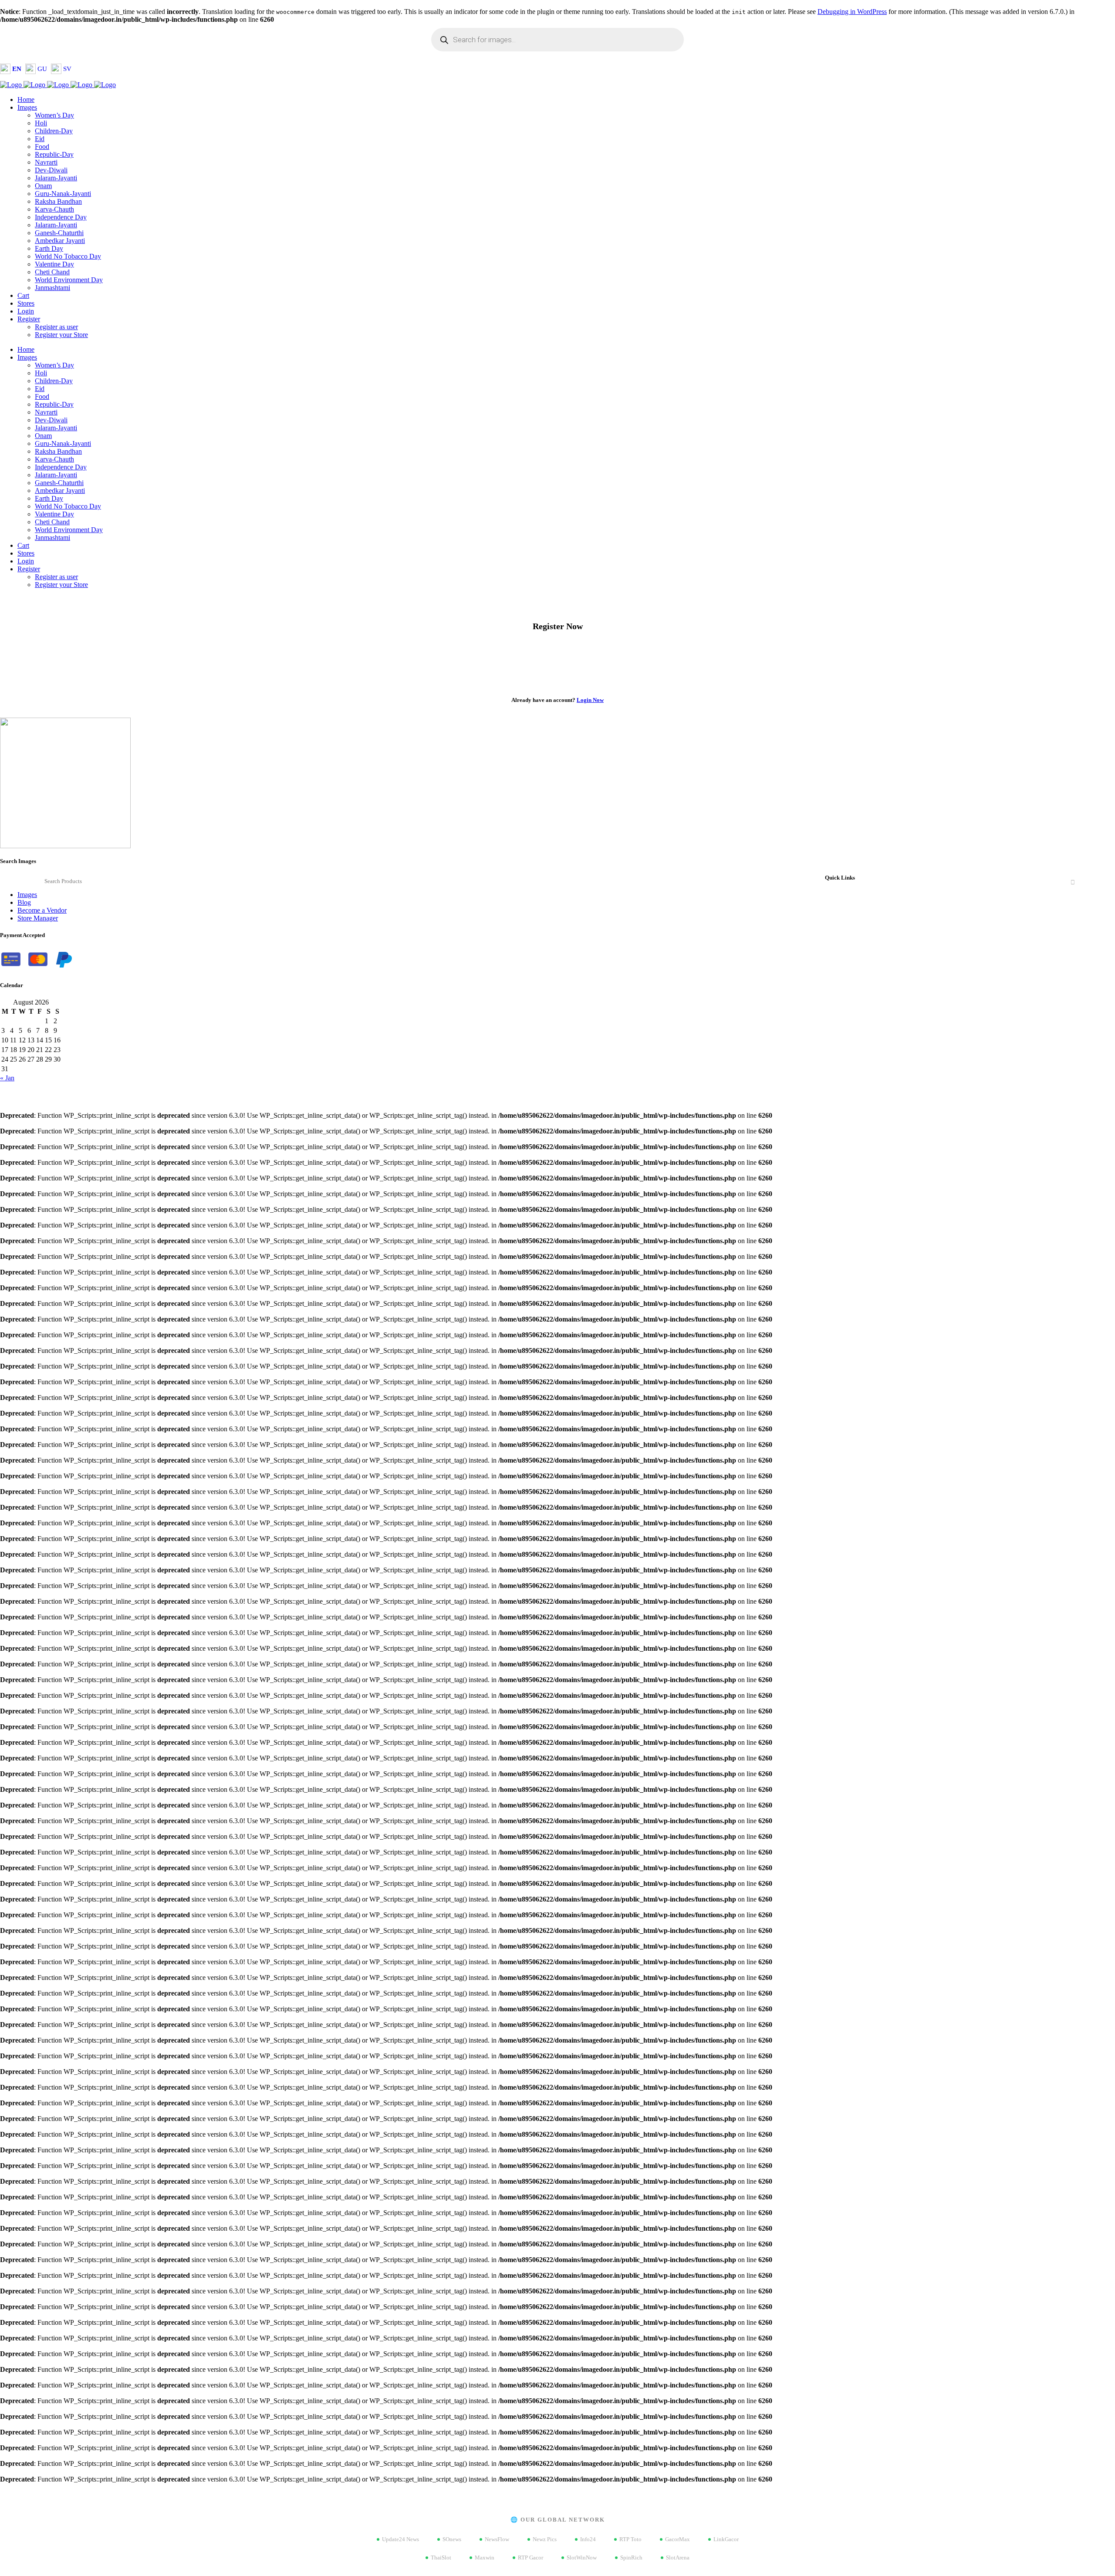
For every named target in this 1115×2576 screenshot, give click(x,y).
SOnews (452, 2539)
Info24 (588, 2539)
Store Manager (38, 918)
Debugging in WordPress (852, 12)
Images (27, 895)
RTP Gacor (530, 2557)
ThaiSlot (441, 2557)
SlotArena (678, 2557)
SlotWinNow (582, 2557)
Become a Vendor (42, 910)
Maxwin (485, 2557)
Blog (24, 902)
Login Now (590, 700)
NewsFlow (497, 2539)
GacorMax (677, 2539)
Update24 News (400, 2539)
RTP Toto (630, 2539)
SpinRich (631, 2557)
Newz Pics (545, 2539)
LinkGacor (726, 2539)
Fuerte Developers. (125, 1093)
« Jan (7, 1078)
